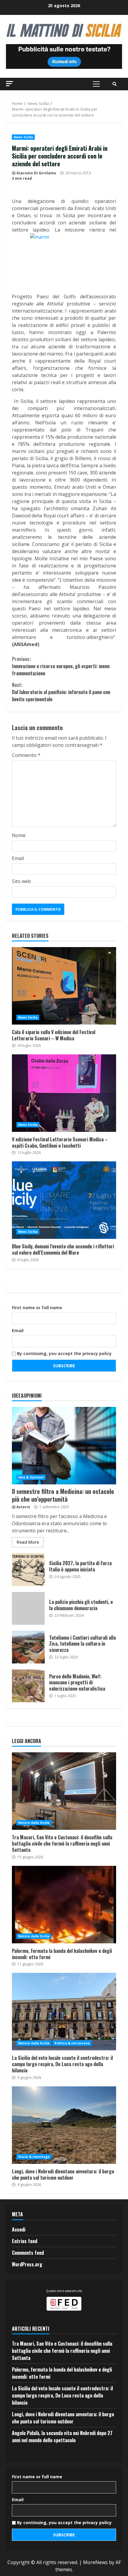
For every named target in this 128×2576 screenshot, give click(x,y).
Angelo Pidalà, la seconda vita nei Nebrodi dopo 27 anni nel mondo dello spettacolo (62, 2437)
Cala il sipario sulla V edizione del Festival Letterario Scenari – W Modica (64, 986)
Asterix (23, 1507)
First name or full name (37, 1308)
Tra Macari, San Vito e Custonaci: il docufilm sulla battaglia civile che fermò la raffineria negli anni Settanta (64, 1791)
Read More (28, 1542)
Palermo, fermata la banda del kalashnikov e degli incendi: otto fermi (64, 1905)
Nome (19, 835)
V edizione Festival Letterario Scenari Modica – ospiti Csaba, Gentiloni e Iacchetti (64, 1093)
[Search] (115, 84)
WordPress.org (27, 2264)
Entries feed (25, 2241)
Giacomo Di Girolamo (36, 173)
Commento (26, 755)
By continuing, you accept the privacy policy (64, 1353)
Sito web (21, 881)
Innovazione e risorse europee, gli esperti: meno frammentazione (61, 666)
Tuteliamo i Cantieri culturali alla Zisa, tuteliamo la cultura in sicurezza (28, 1647)
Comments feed (28, 2253)
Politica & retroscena (72, 2043)
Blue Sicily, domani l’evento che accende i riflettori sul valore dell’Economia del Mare (64, 1200)
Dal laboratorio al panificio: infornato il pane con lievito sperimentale (61, 692)
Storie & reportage (34, 2157)
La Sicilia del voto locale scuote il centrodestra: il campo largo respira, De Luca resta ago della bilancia (64, 2012)
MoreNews (95, 2562)
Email (18, 858)
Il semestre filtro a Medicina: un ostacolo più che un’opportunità (64, 1446)
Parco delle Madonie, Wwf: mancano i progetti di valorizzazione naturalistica (28, 1686)
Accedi (19, 2229)
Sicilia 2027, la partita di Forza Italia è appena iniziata (28, 1570)
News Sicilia (23, 137)
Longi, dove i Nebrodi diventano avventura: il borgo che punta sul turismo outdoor (64, 2125)
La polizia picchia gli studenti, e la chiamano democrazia (28, 1608)
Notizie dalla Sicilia (34, 1823)
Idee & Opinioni (31, 1477)
